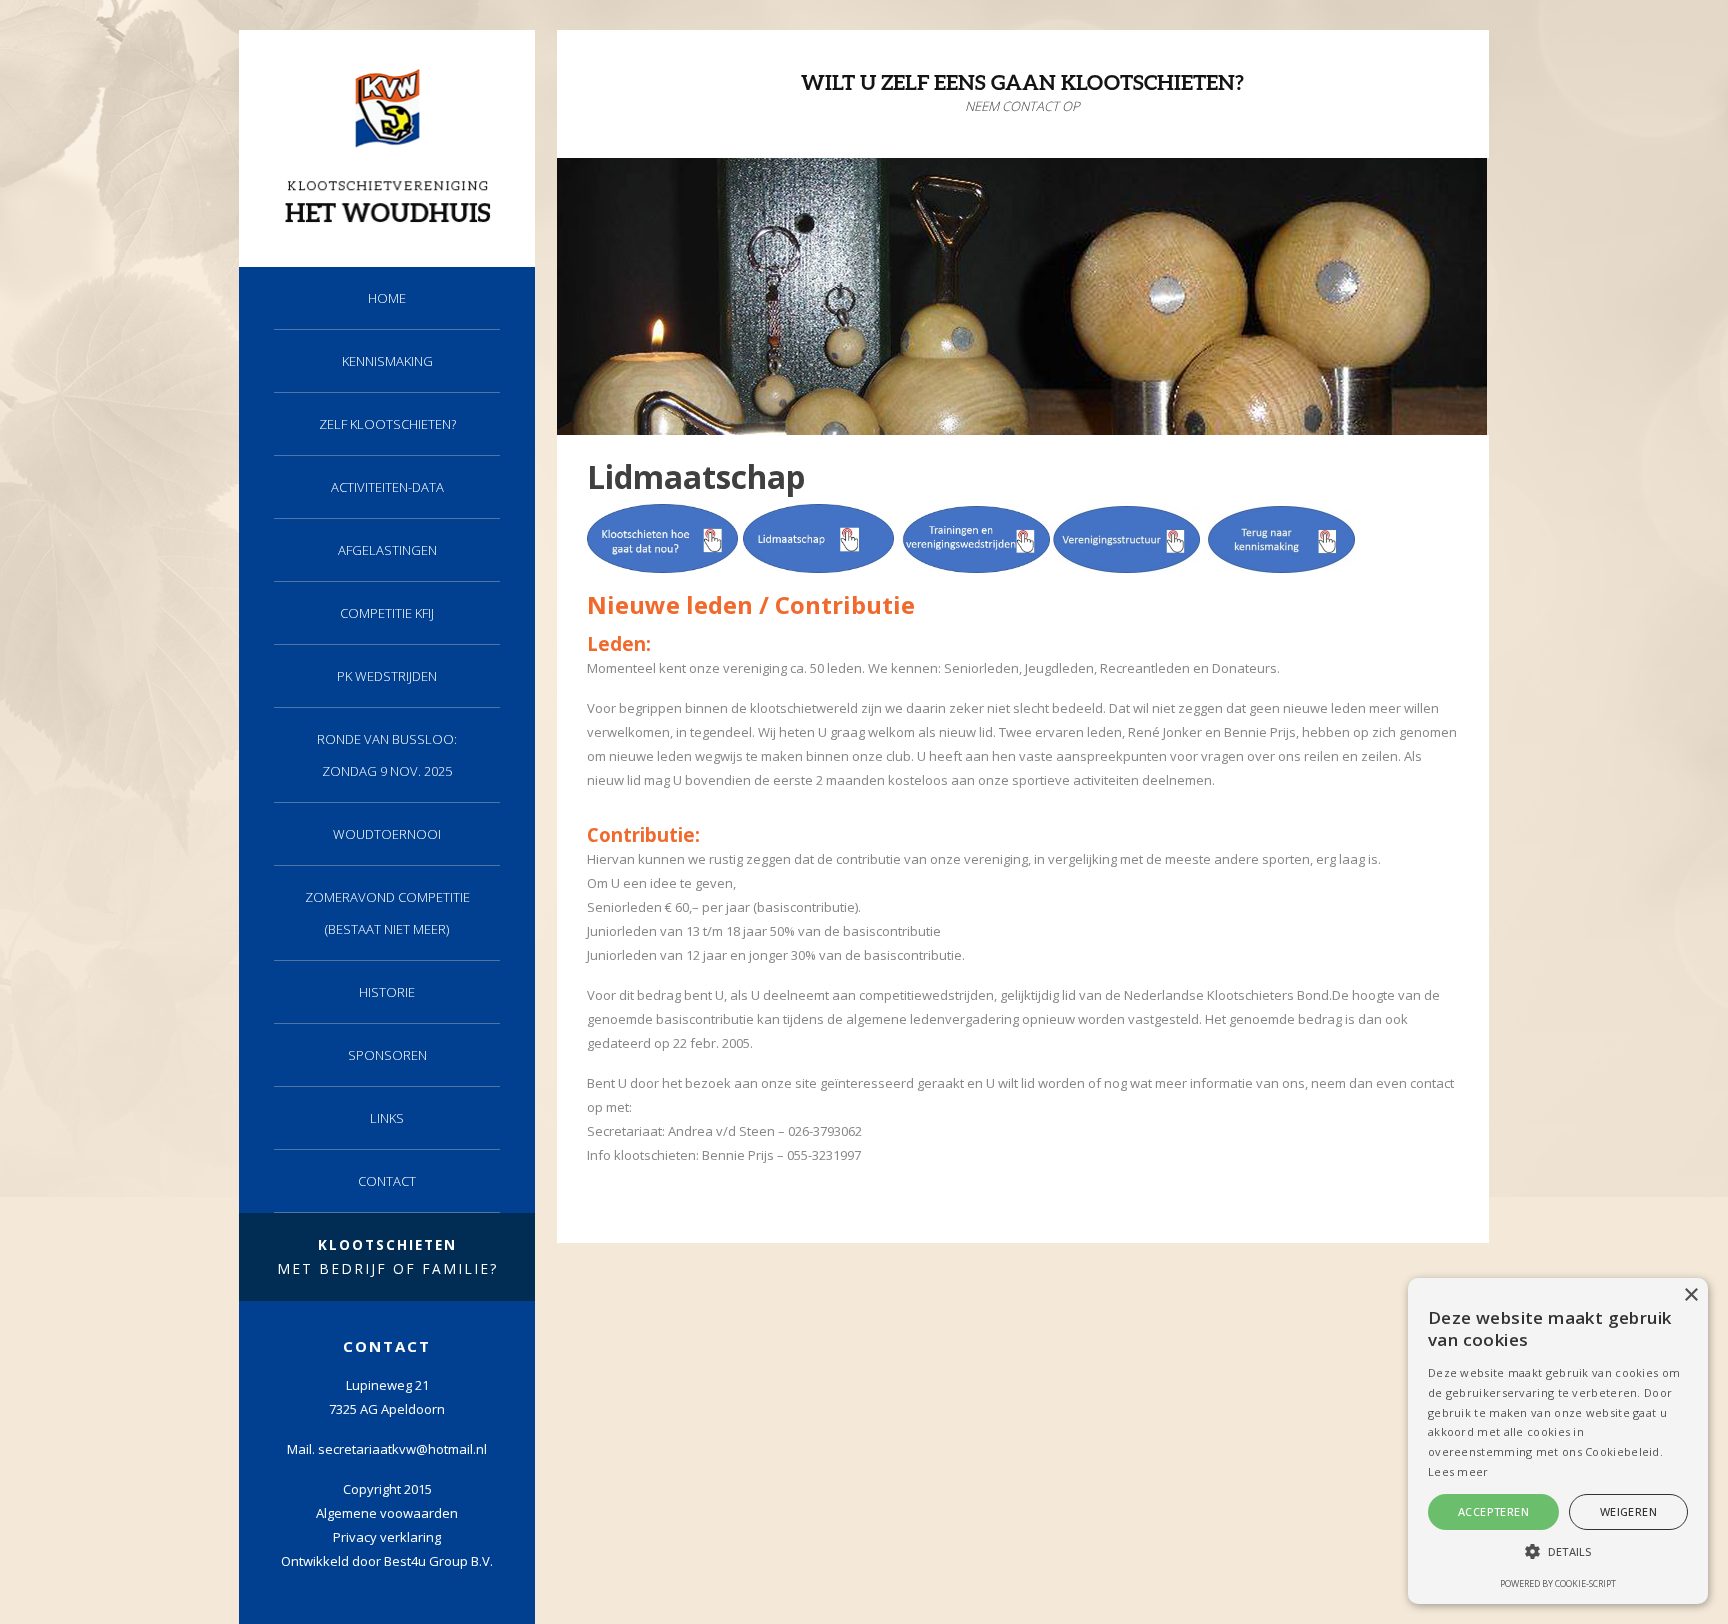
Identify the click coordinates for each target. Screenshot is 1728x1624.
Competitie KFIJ (387, 613)
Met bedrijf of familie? (387, 1256)
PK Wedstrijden (387, 676)
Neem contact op (1022, 106)
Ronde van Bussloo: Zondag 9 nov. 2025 (387, 755)
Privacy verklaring (387, 1537)
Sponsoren (387, 1055)
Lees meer (1458, 1471)
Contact (387, 1181)
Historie (387, 992)
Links (387, 1118)
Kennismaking (387, 361)
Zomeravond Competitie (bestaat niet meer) (387, 913)
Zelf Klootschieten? (387, 424)
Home (387, 298)
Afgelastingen (387, 550)
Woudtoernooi (387, 834)
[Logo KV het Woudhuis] (387, 219)
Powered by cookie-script (1558, 1583)
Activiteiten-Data (387, 487)
